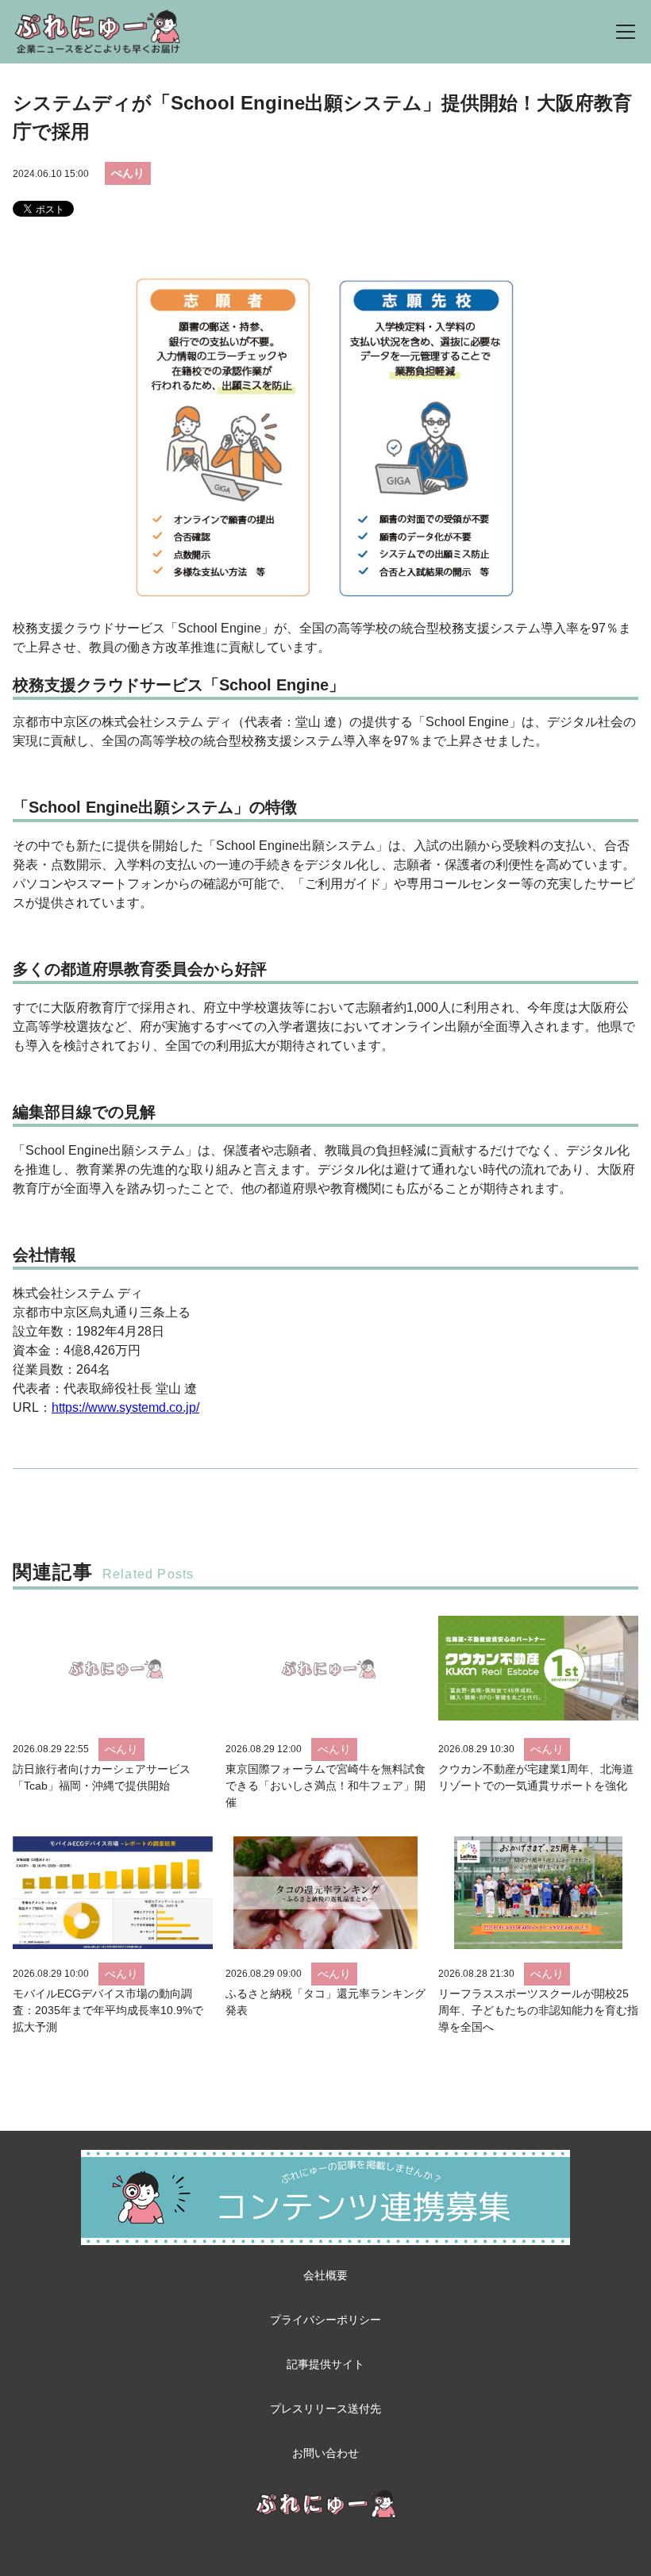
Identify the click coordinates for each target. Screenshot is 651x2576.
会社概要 (325, 2275)
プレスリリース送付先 (325, 2409)
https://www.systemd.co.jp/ (125, 1407)
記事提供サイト (325, 2364)
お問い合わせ (325, 2453)
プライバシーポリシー (325, 2320)
